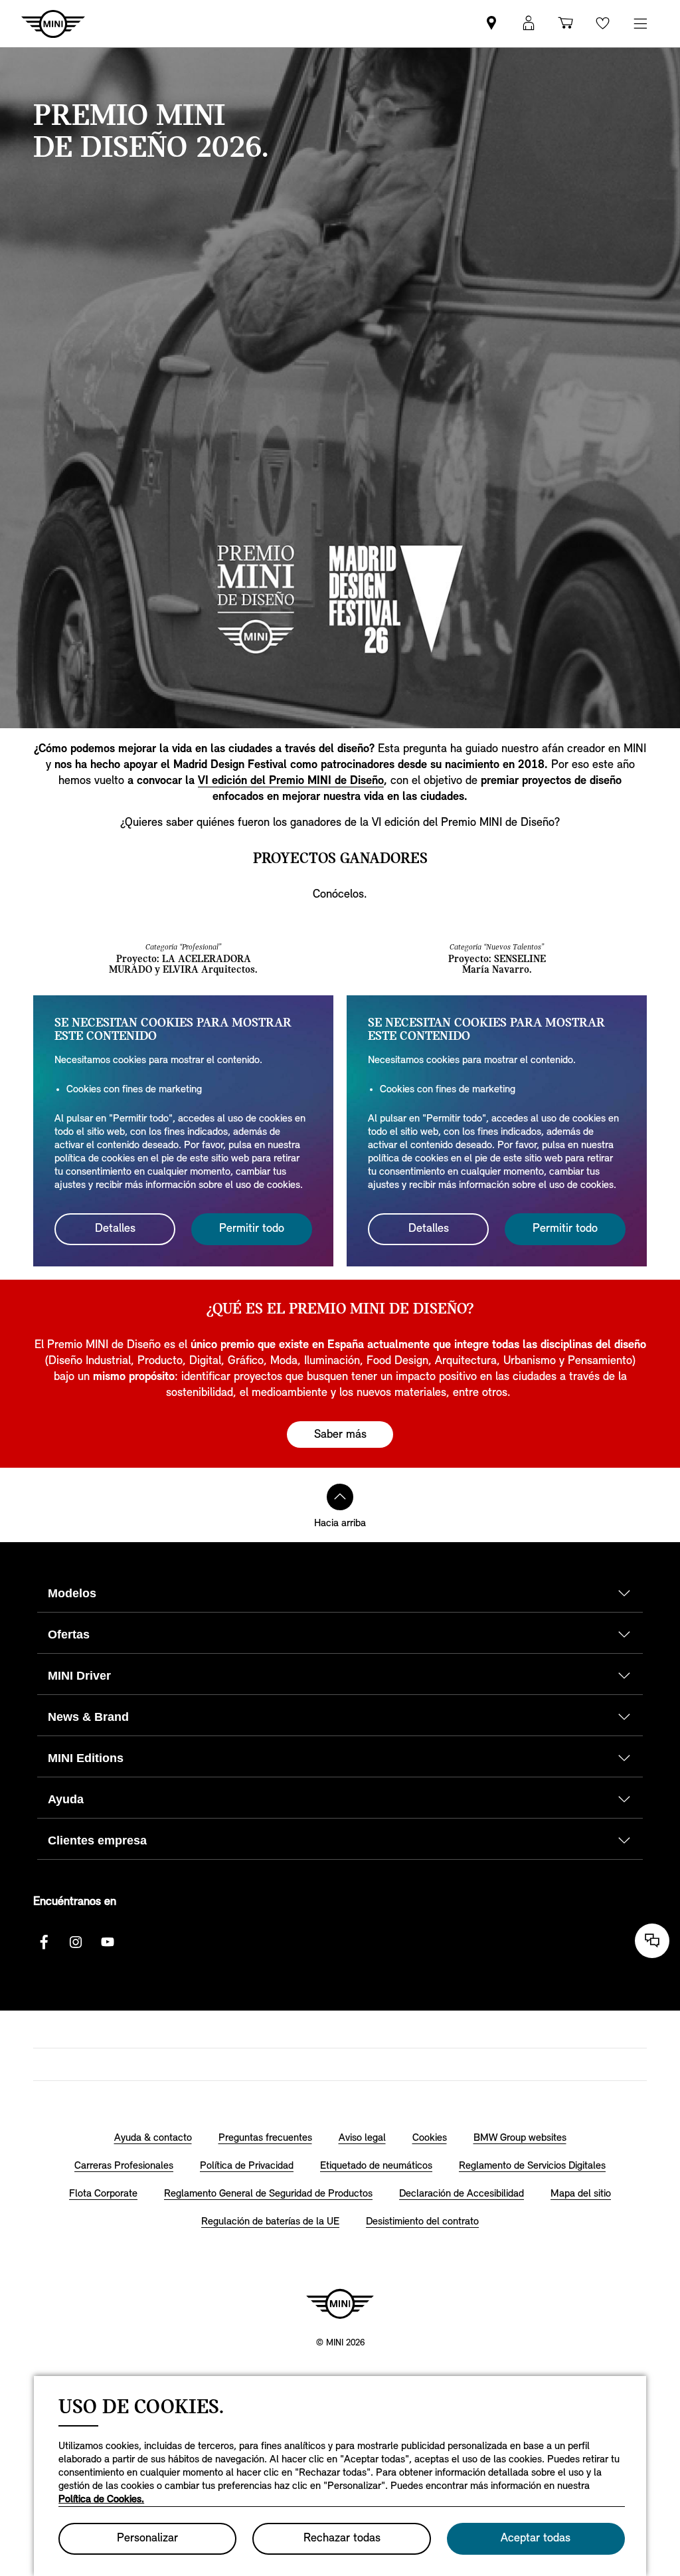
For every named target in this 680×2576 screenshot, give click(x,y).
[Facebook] (44, 1942)
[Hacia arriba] (340, 1497)
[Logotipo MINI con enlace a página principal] (340, 2304)
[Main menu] (640, 24)
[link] (491, 24)
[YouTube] (108, 1942)
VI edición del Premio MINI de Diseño (291, 781)
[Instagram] (76, 1942)
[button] (529, 24)
